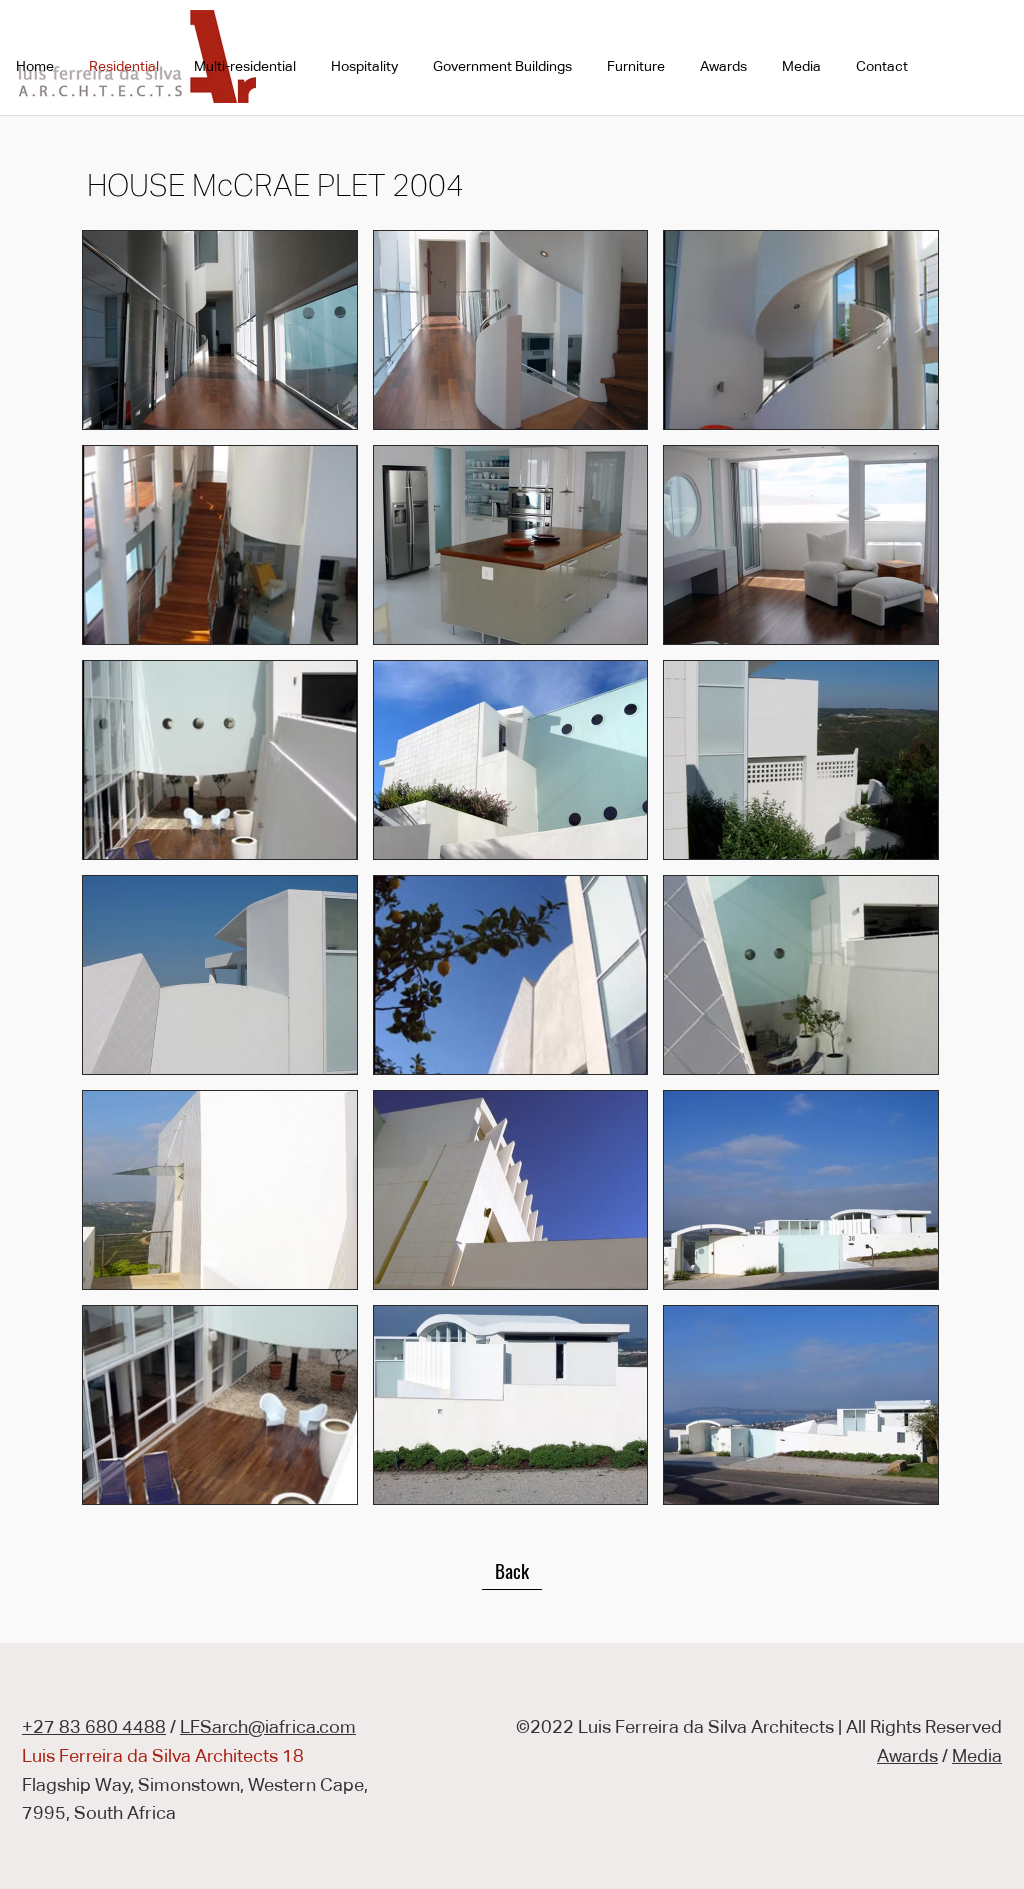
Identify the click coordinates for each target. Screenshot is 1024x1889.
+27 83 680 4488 (94, 1726)
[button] (220, 330)
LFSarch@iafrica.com (268, 1726)
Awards (907, 1755)
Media (977, 1755)
